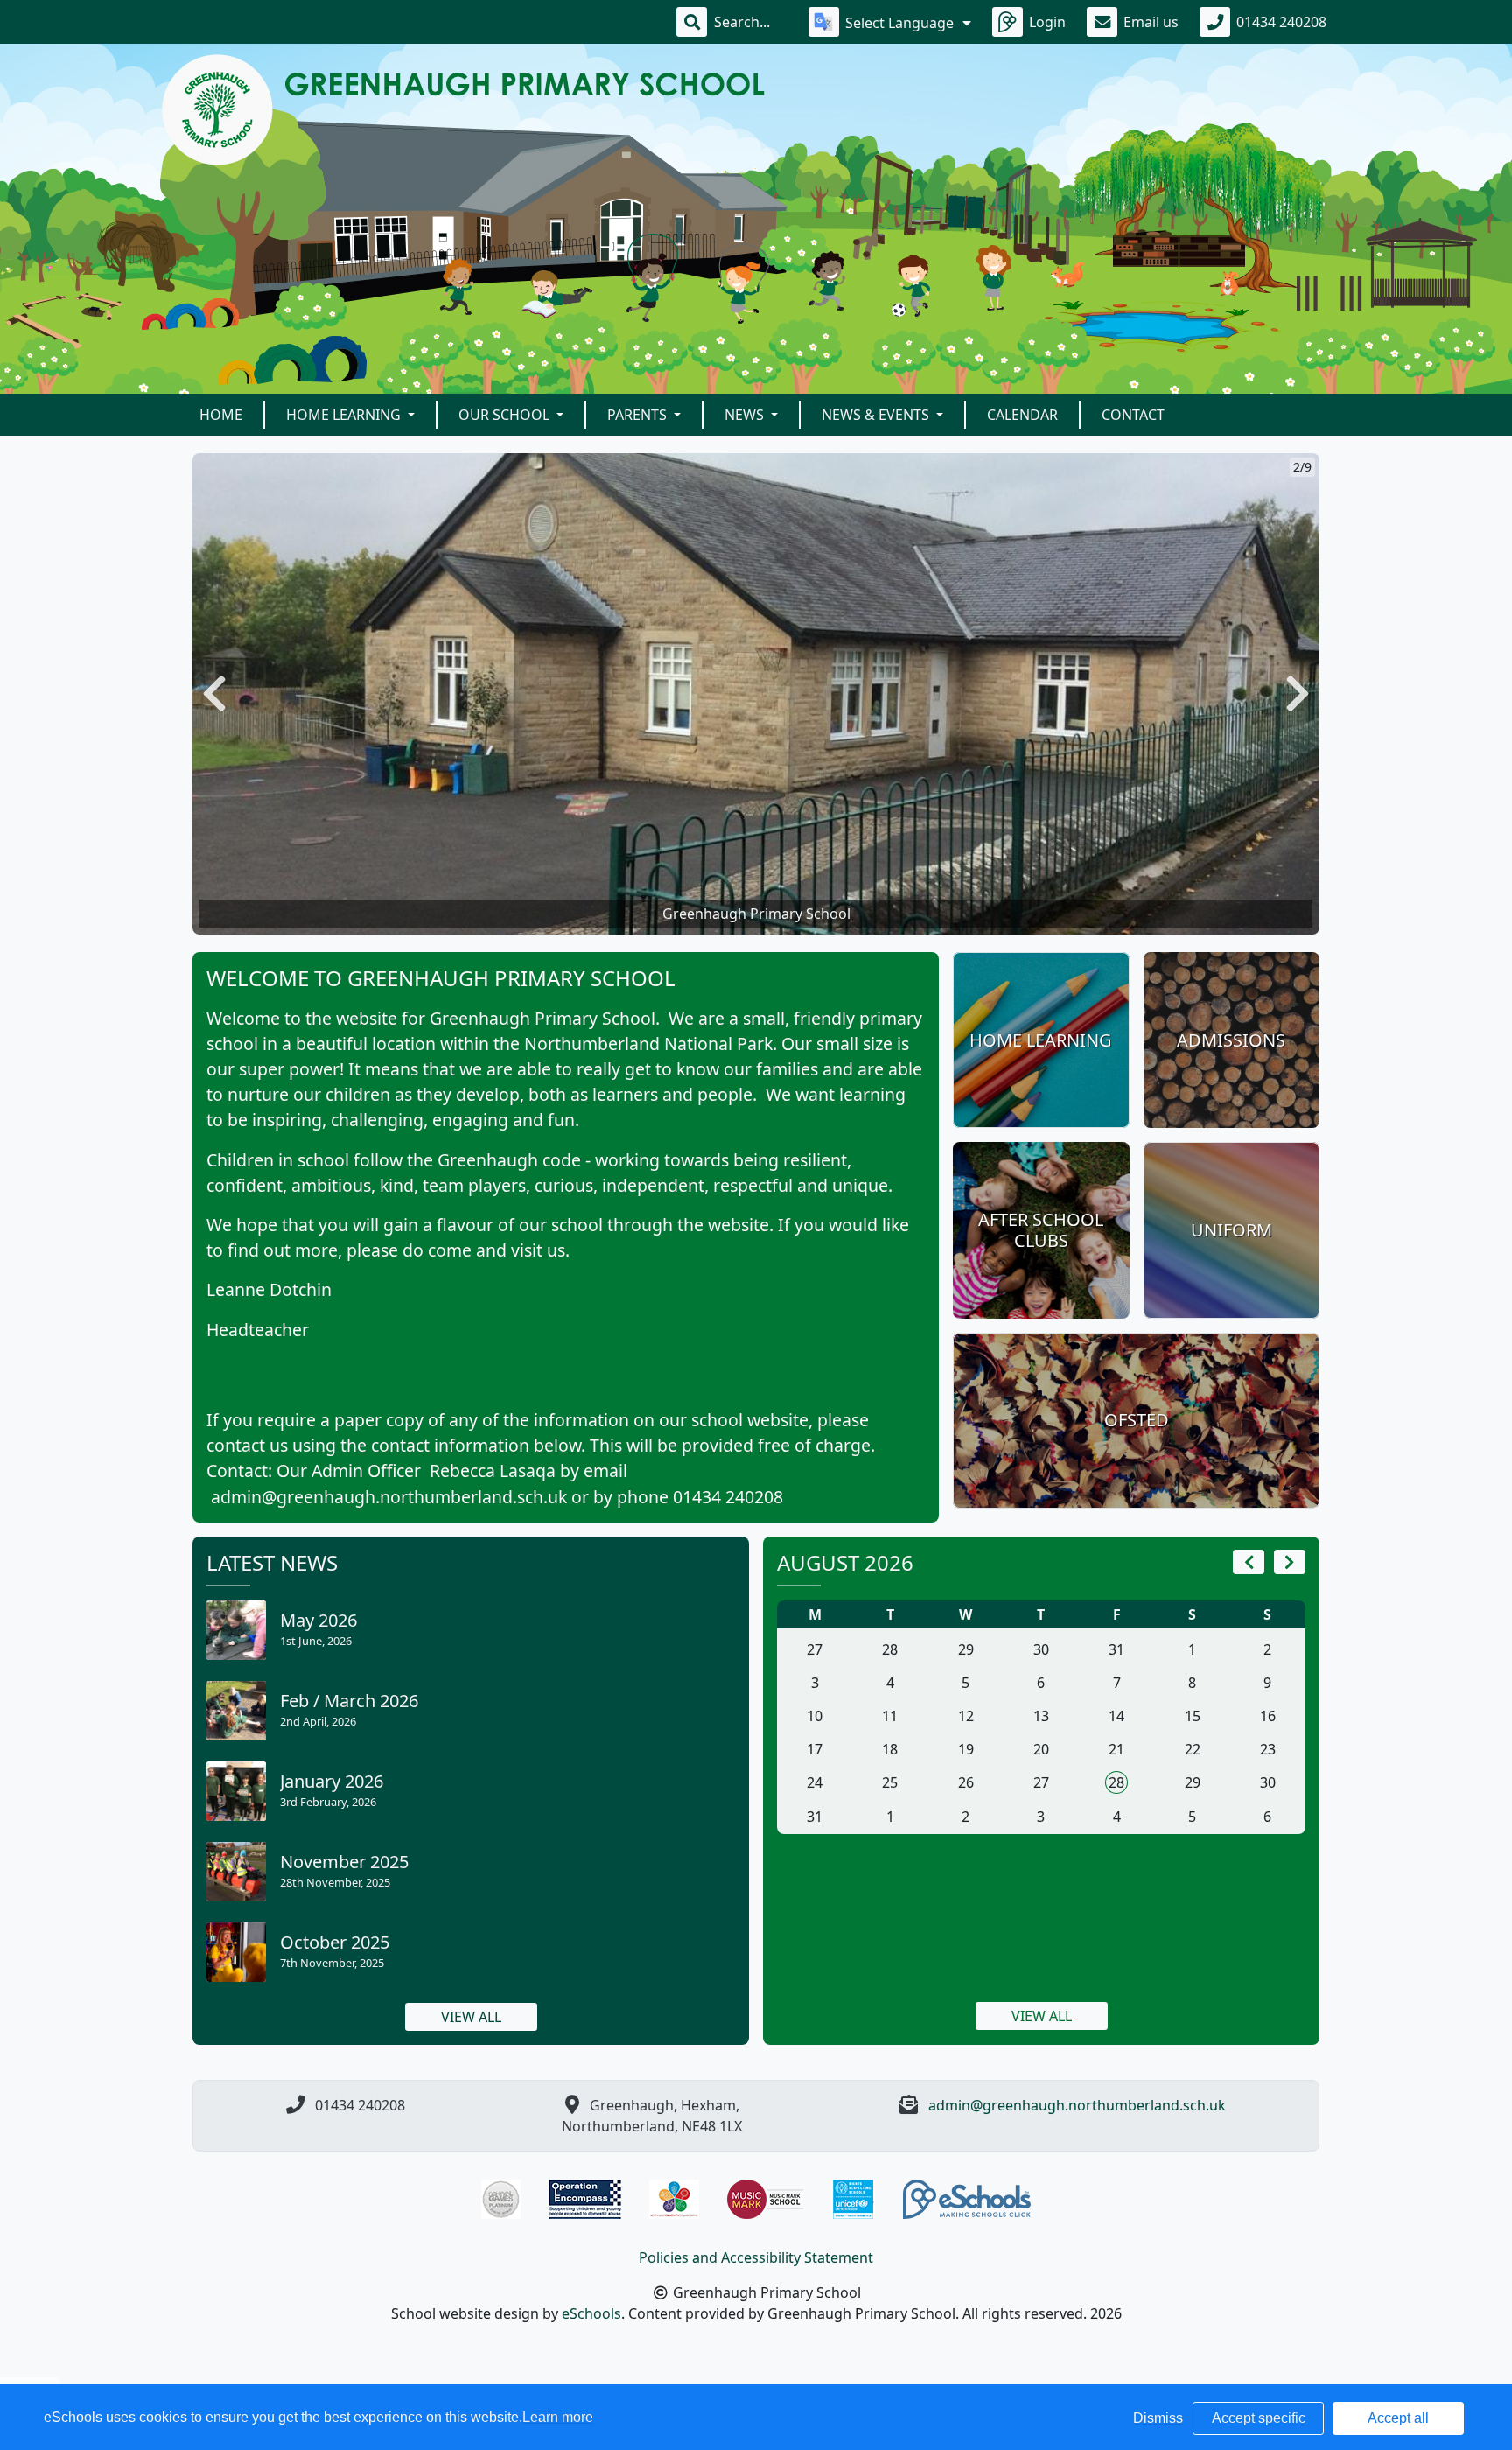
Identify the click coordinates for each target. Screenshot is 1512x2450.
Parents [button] (639, 415)
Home (221, 415)
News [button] (746, 415)
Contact (1133, 415)
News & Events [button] (877, 415)
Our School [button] (506, 415)
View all (471, 2017)
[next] (1290, 1562)
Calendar (1022, 415)
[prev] (1249, 1562)
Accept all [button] (1398, 2418)
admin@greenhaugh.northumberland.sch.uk (1077, 2105)
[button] (214, 694)
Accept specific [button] (1259, 2418)
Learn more (558, 2417)
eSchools (591, 2313)
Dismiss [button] (1158, 2418)
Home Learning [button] (345, 415)
